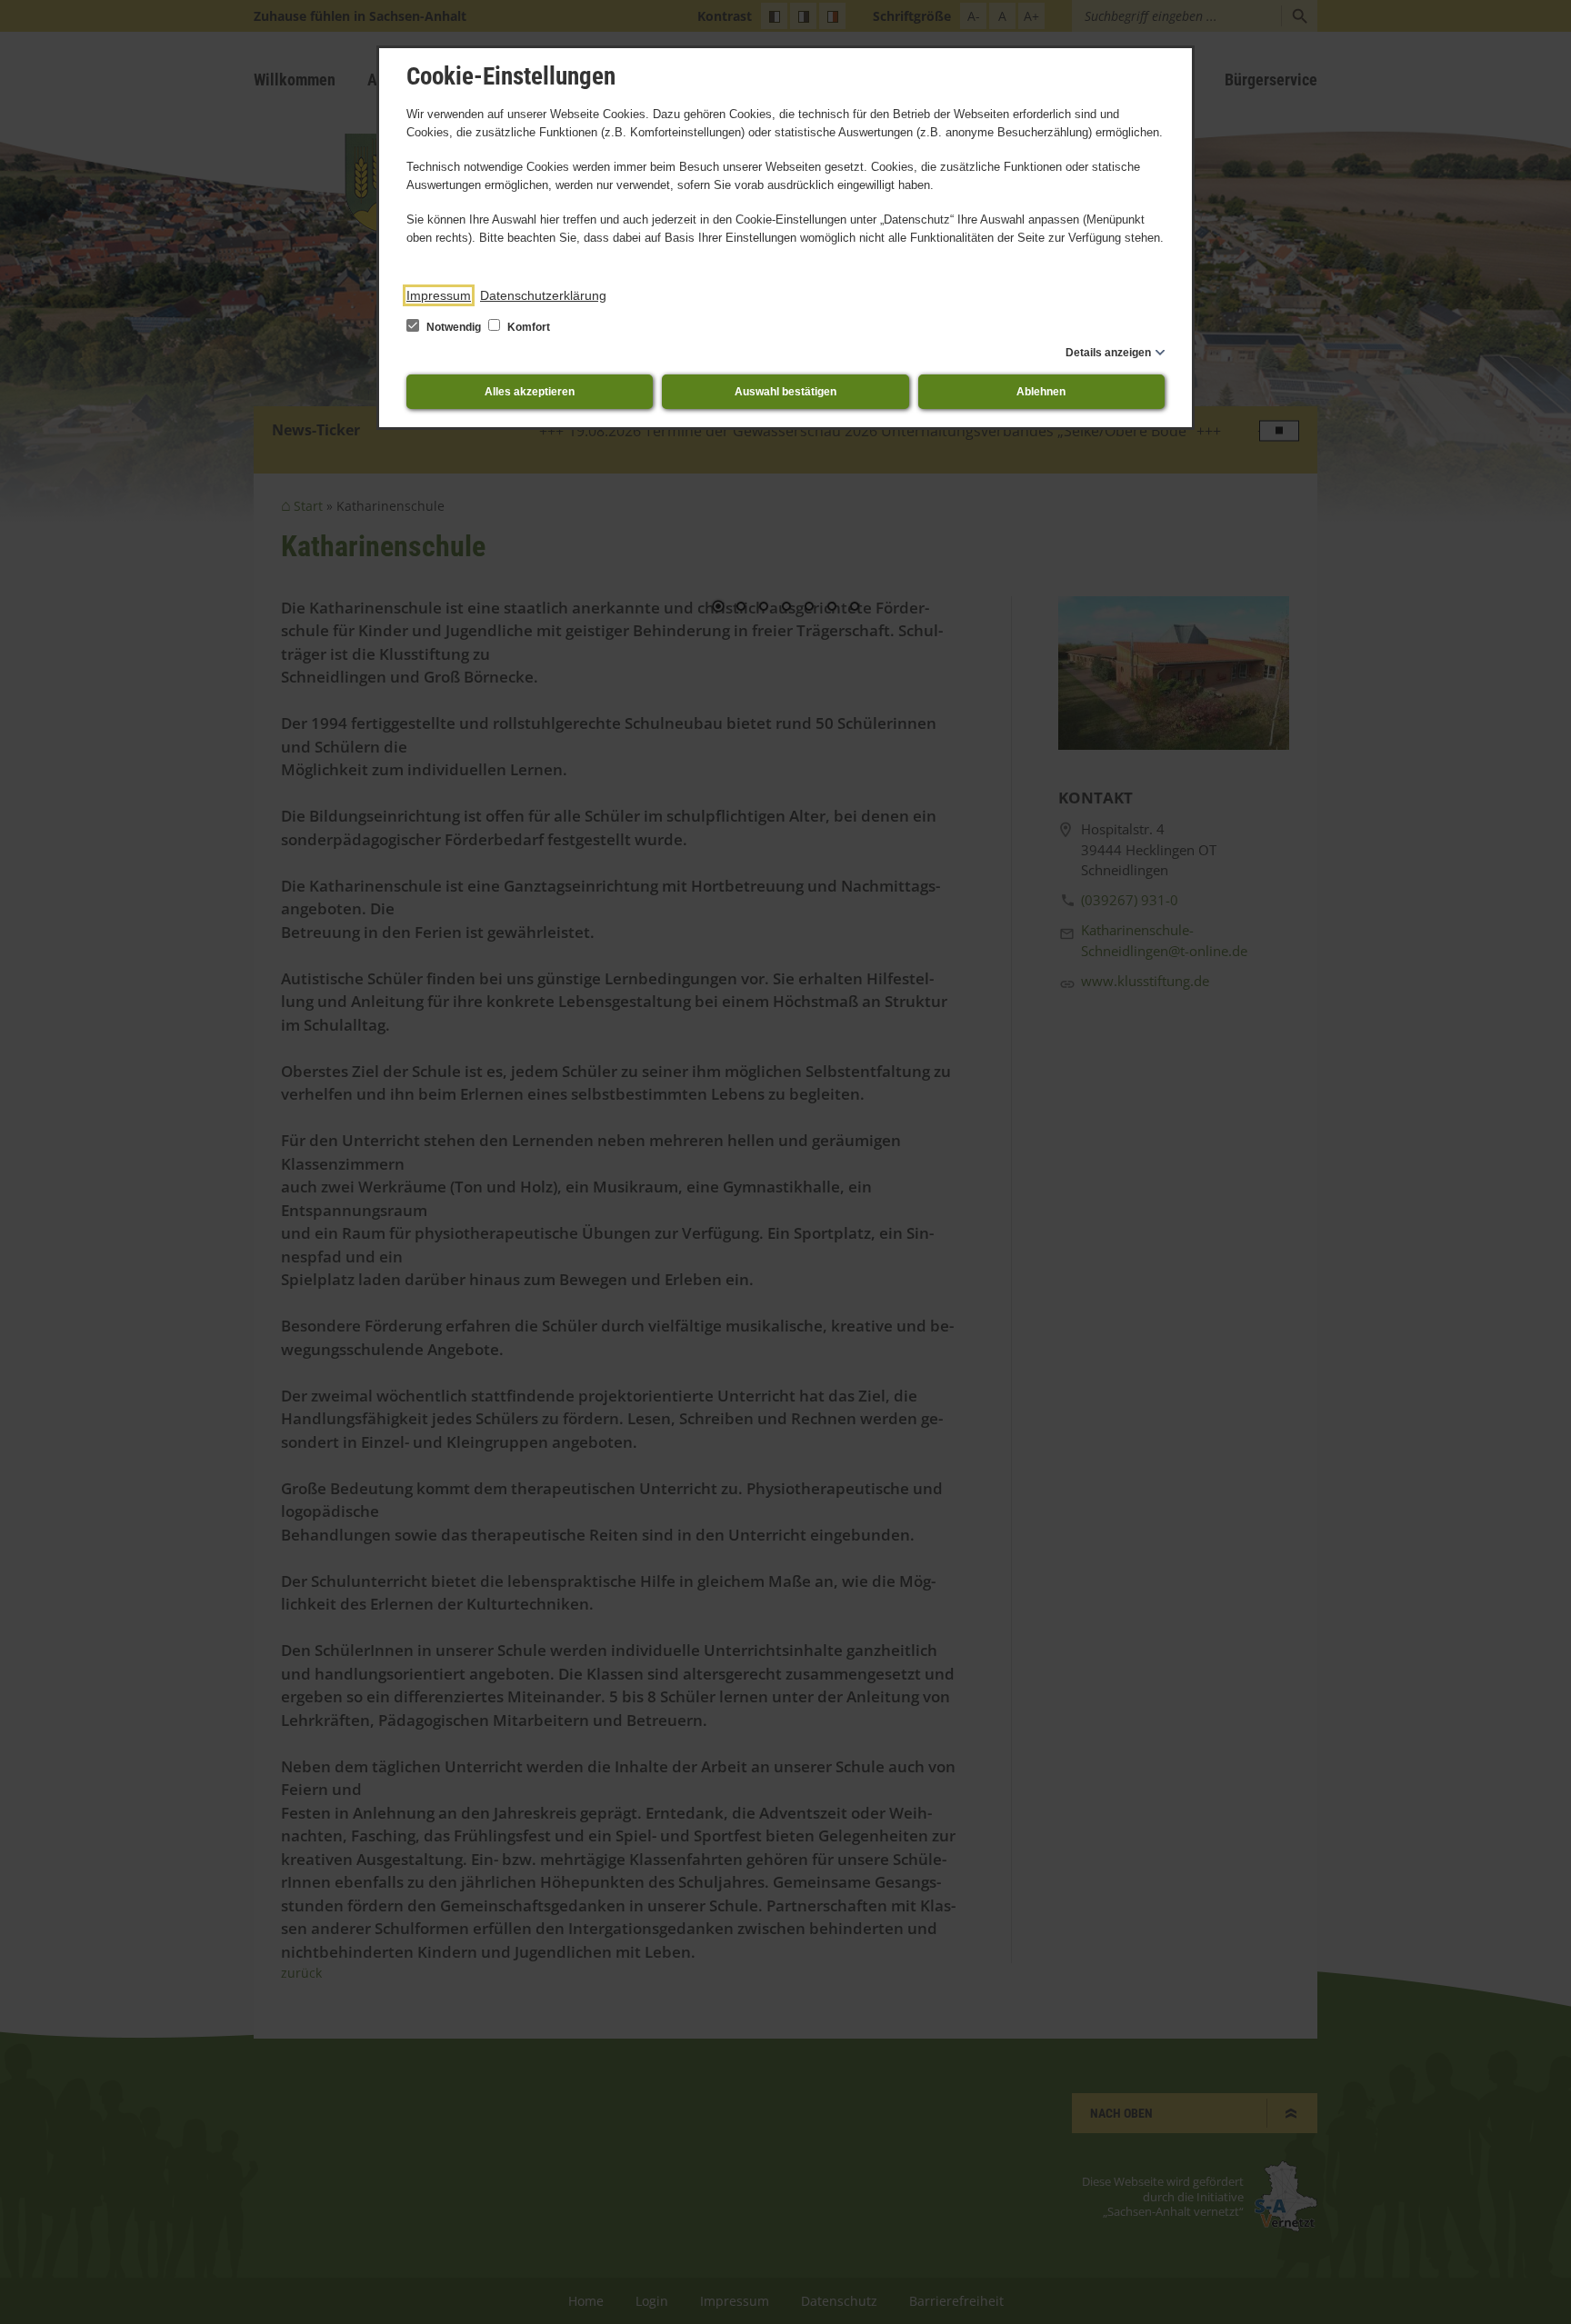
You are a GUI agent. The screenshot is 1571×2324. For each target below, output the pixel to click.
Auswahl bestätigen (785, 392)
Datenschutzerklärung (543, 295)
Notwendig (454, 327)
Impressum (439, 295)
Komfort (527, 327)
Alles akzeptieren (530, 392)
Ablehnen (1041, 392)
